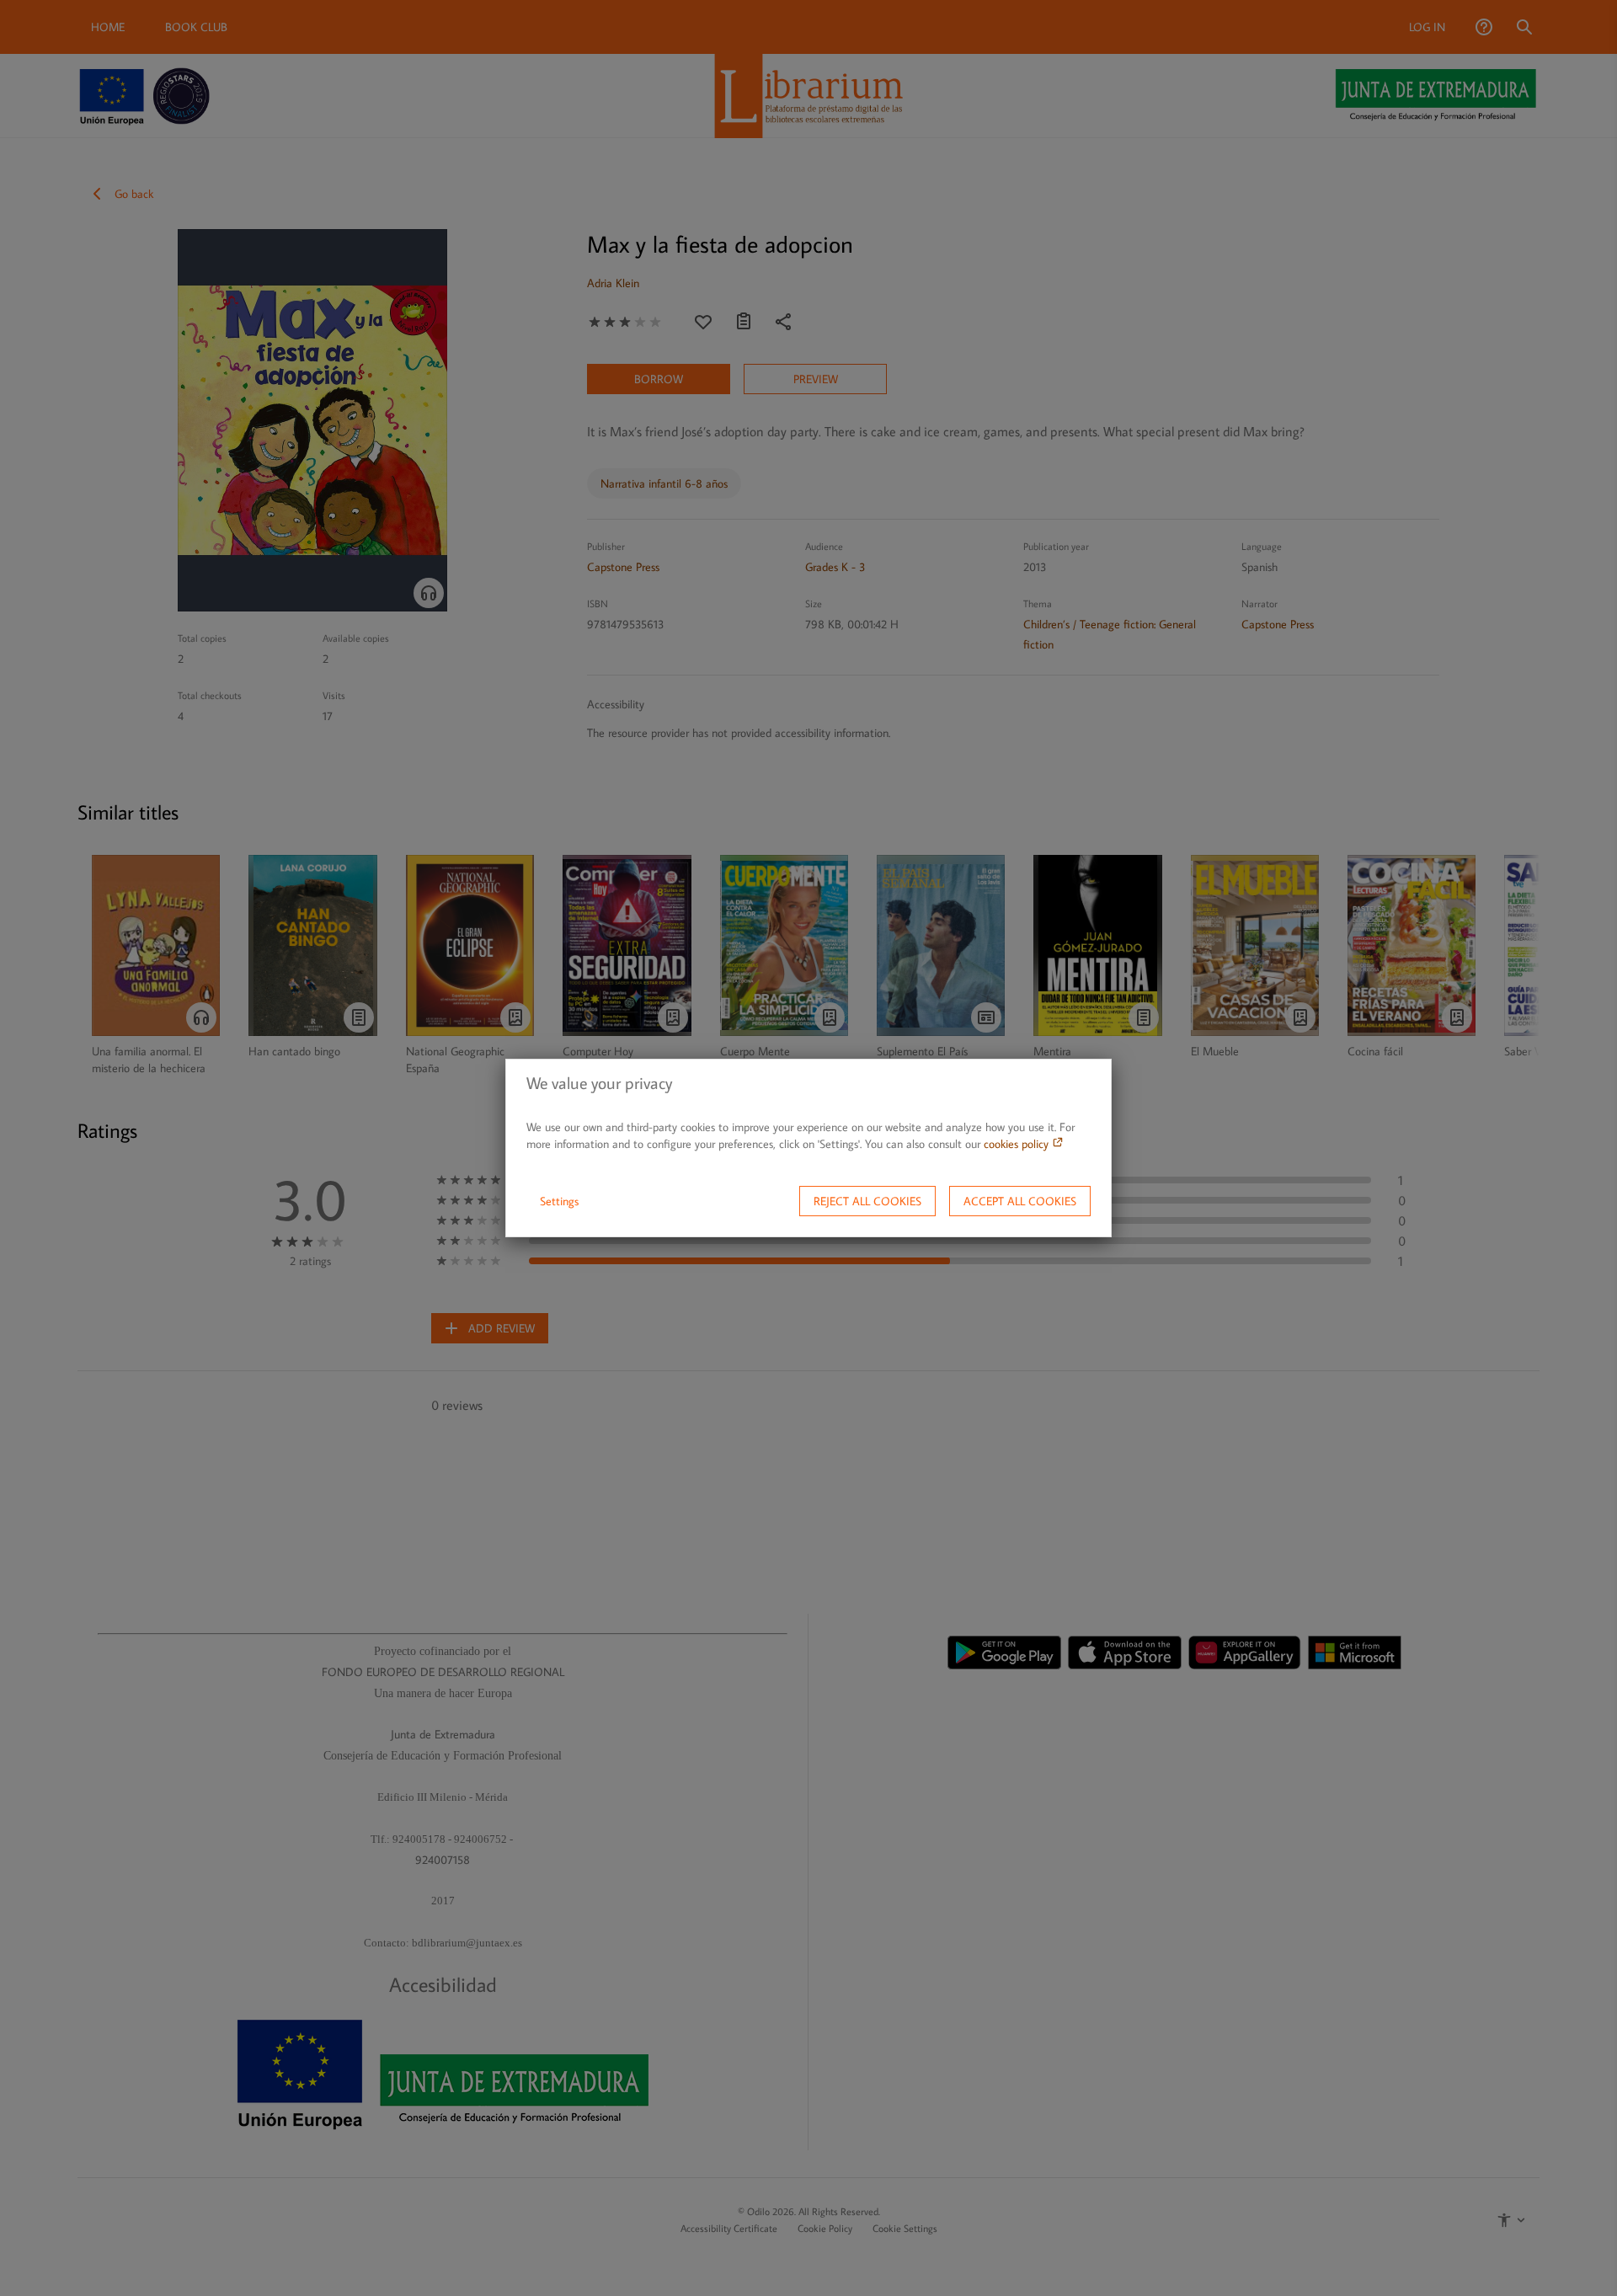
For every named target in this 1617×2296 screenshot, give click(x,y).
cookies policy (1018, 1144)
